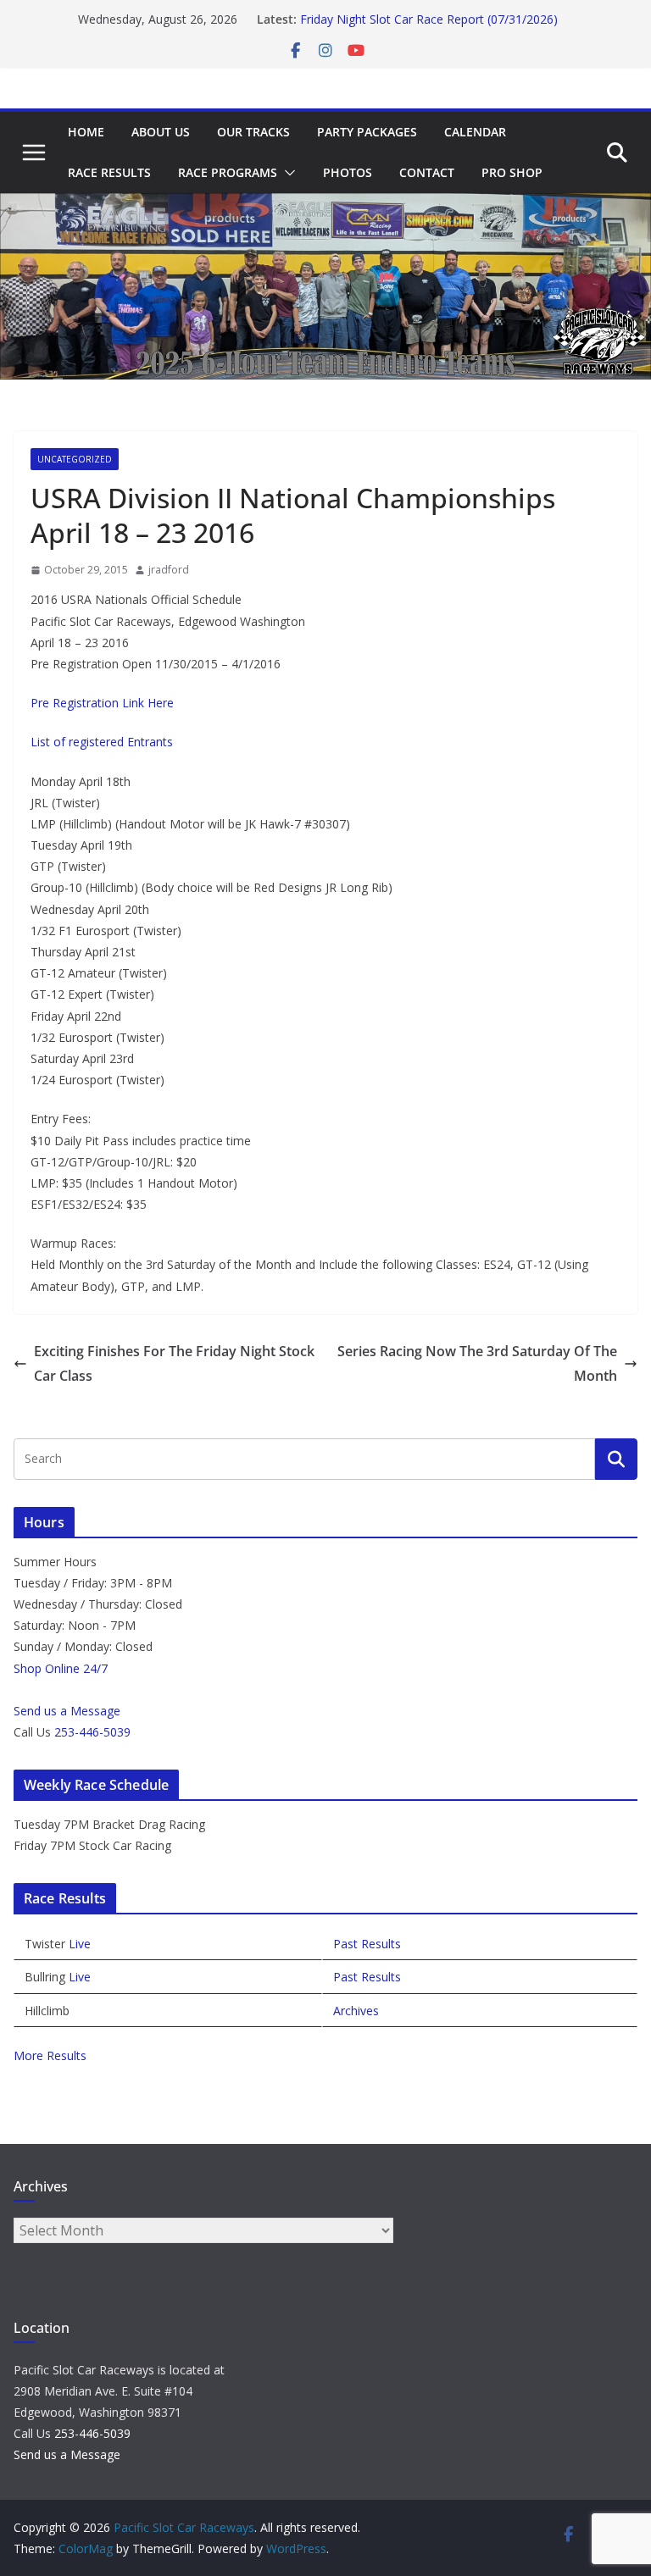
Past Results (367, 1944)
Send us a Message (67, 1711)
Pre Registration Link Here (102, 703)
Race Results (109, 172)
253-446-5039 (92, 1732)
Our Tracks (253, 132)
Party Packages (367, 132)
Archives (356, 2011)
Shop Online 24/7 (61, 1668)
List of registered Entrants (102, 742)
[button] (287, 173)
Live (80, 1944)
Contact (427, 172)
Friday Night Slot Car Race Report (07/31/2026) (429, 26)
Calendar (475, 132)
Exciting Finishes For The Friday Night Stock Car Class (174, 1363)
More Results (50, 2055)
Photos (348, 172)
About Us (161, 132)
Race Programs (228, 172)
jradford (169, 570)
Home (86, 132)
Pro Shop (512, 172)
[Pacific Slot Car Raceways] (325, 205)
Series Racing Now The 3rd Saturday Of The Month (477, 1363)
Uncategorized (75, 459)
